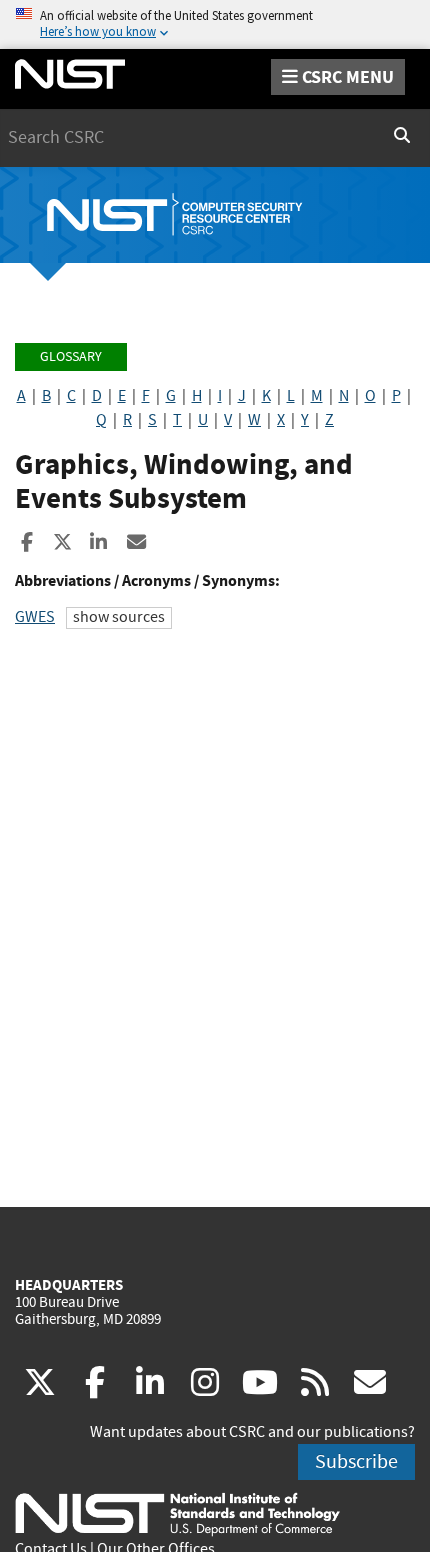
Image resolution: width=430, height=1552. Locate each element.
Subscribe (356, 1461)
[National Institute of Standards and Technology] (177, 1513)
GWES (35, 617)
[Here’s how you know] (215, 24)
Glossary (71, 356)
